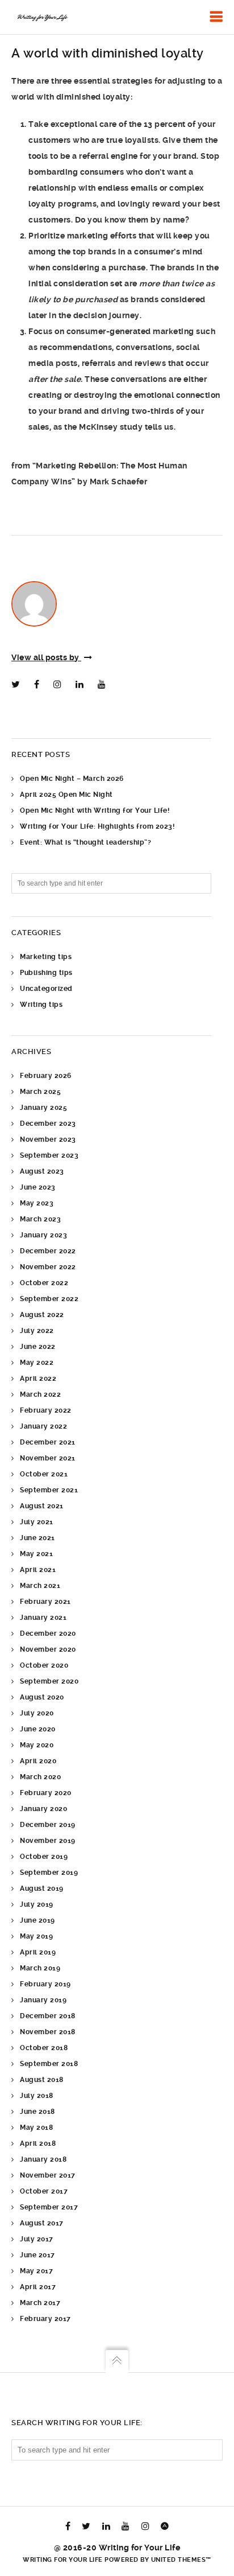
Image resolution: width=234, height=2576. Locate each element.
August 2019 (42, 1888)
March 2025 (40, 1092)
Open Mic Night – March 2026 (72, 779)
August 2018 (42, 2080)
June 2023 (38, 1187)
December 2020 (48, 1633)
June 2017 (37, 2255)
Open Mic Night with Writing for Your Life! (95, 810)
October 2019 (44, 1857)
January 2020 (43, 1809)
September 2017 (49, 2207)
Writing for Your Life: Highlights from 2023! (97, 826)
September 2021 (49, 1490)
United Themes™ (181, 2560)
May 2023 (37, 1203)
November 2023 (48, 1139)
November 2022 (48, 1267)
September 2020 (49, 1681)
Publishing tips (46, 973)
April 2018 (38, 2143)
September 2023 (49, 1155)
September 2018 (49, 2064)
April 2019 (38, 1952)
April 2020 (38, 1761)
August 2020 (42, 1697)
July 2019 (37, 1904)
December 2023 (48, 1124)
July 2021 (37, 1522)
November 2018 (48, 2032)
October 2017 (44, 2191)
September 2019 (49, 1873)
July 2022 (37, 1331)
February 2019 (45, 1984)
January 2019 (43, 2000)
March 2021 (40, 1586)
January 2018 (43, 2159)
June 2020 (38, 1729)
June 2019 (37, 1920)
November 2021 (48, 1458)
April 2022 (38, 1378)
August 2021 (42, 1506)
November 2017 (48, 2175)
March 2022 (40, 1394)
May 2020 (37, 1745)
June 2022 (38, 1347)
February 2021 (45, 1602)
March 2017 (40, 2303)
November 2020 (48, 1649)
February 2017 (45, 2319)
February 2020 (46, 1793)
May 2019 (36, 1936)
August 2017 (42, 2223)
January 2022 (43, 1426)
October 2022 (44, 1283)
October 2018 (44, 2048)
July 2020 (37, 1713)
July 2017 (37, 2239)
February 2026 (46, 1076)
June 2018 (37, 2112)
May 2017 (36, 2271)
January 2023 (43, 1235)
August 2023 (42, 1171)
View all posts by (46, 657)
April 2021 (38, 1570)
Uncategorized (46, 989)
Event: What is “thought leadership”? (85, 842)
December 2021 (48, 1442)
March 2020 (40, 1777)
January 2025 (43, 1108)
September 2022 (49, 1299)
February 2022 (46, 1410)
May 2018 (36, 2128)
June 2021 (37, 1538)
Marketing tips (46, 957)
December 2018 (48, 2016)
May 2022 (37, 1363)
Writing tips (41, 1005)
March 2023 (40, 1219)
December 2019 (48, 1825)
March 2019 (40, 1968)
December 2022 (48, 1251)
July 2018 (37, 2096)
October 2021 (44, 1474)
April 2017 (38, 2287)
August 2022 (42, 1315)
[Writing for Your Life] (42, 17)
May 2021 (36, 1554)
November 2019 (48, 1841)
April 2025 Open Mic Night (66, 795)
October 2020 (44, 1665)
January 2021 (43, 1618)
